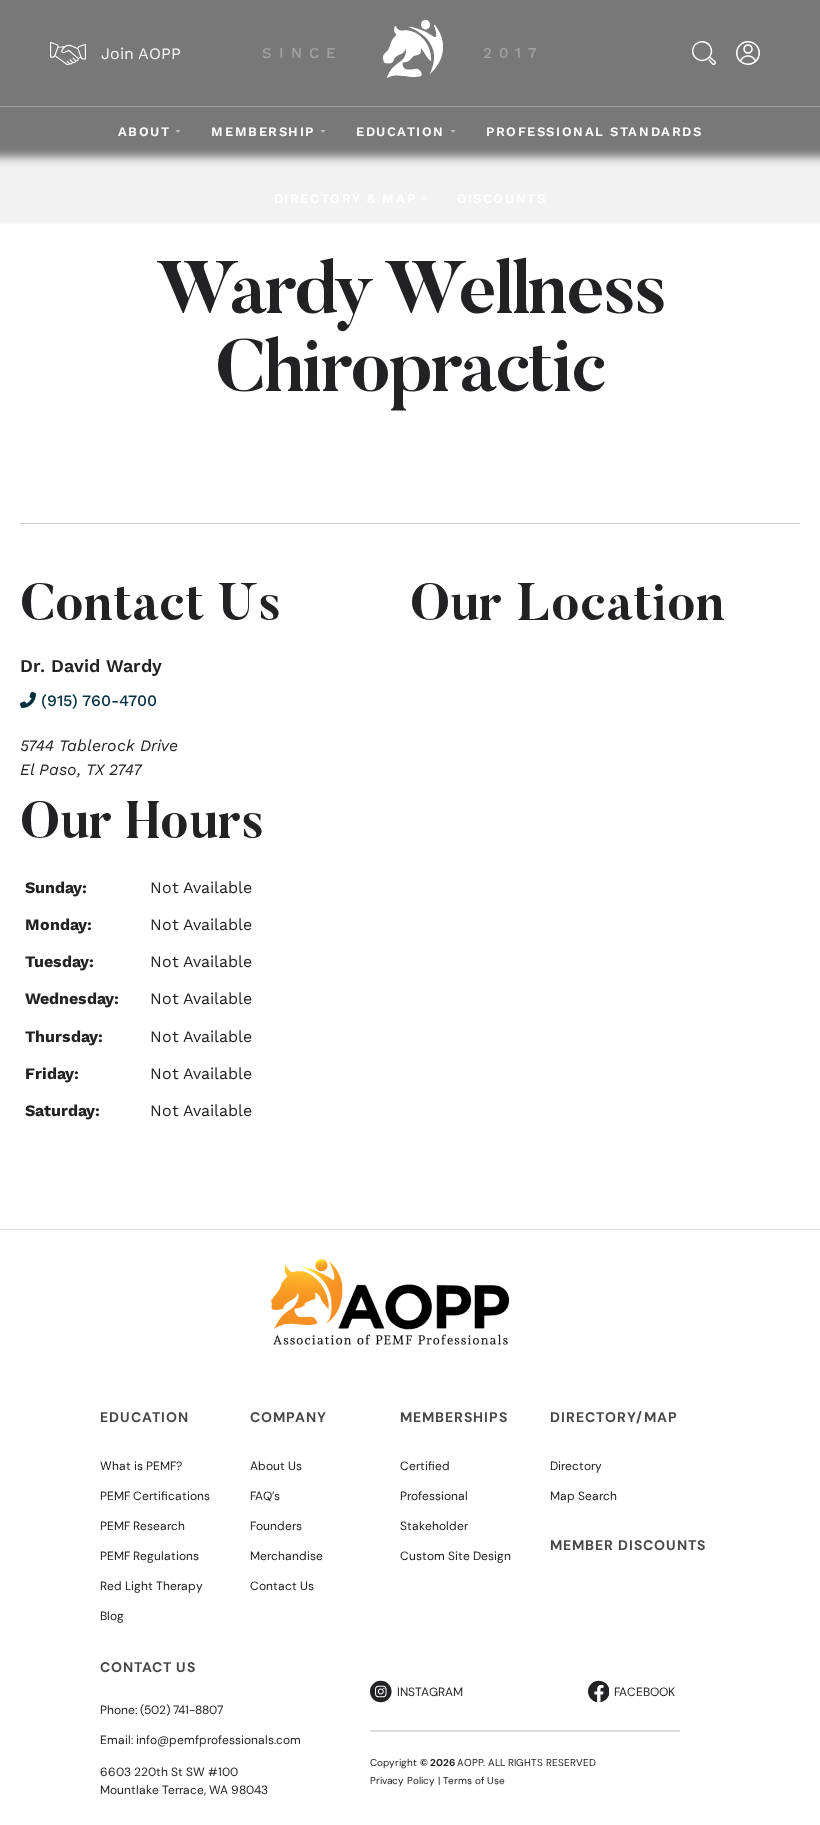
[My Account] (748, 53)
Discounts (501, 198)
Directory (576, 1466)
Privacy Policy (402, 1780)
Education (400, 131)
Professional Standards (594, 131)
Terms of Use (474, 1780)
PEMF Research (142, 1526)
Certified (425, 1466)
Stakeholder (434, 1526)
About (144, 131)
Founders (276, 1526)
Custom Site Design (455, 1556)
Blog (112, 1616)
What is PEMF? (141, 1466)
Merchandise (286, 1556)
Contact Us (282, 1586)
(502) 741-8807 (181, 1710)
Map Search (583, 1496)
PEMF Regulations (149, 1556)
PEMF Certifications (155, 1496)
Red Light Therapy (151, 1586)
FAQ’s (265, 1496)
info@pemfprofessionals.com (218, 1740)
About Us (276, 1466)
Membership (263, 131)
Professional (434, 1496)
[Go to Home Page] (413, 53)
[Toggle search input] (704, 53)
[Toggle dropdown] (178, 131)
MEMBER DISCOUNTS (628, 1545)
